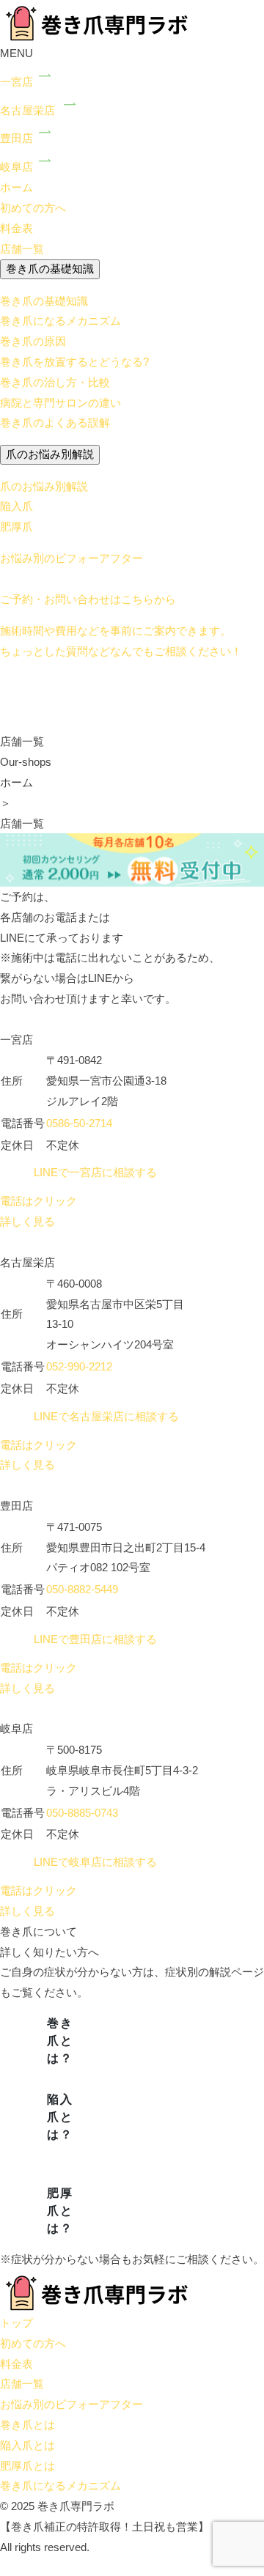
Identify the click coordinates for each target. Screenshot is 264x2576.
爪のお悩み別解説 (50, 454)
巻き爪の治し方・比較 (55, 382)
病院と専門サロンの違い (60, 403)
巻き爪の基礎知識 (50, 269)
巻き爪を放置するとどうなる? (74, 362)
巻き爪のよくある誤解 (55, 422)
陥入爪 (16, 506)
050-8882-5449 (82, 1589)
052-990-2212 (79, 1366)
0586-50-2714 (79, 1123)
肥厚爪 (16, 527)
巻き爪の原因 (33, 341)
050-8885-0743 (82, 1813)
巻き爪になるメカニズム (60, 321)
